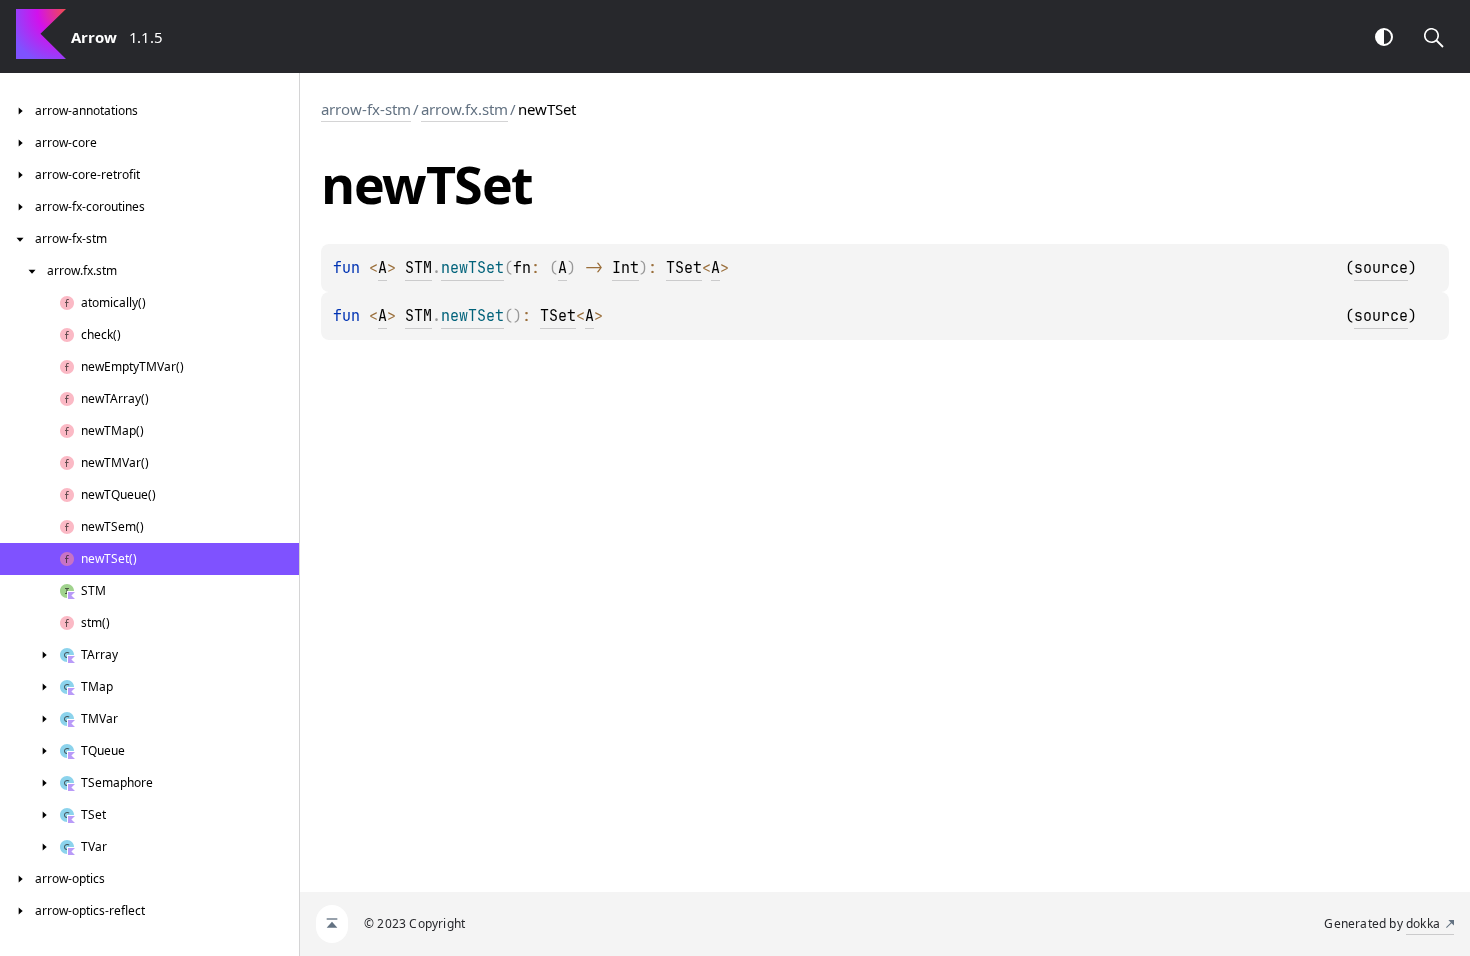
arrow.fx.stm (464, 109)
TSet (684, 268)
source (1381, 268)
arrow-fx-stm (366, 109)
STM (418, 268)
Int (625, 268)
